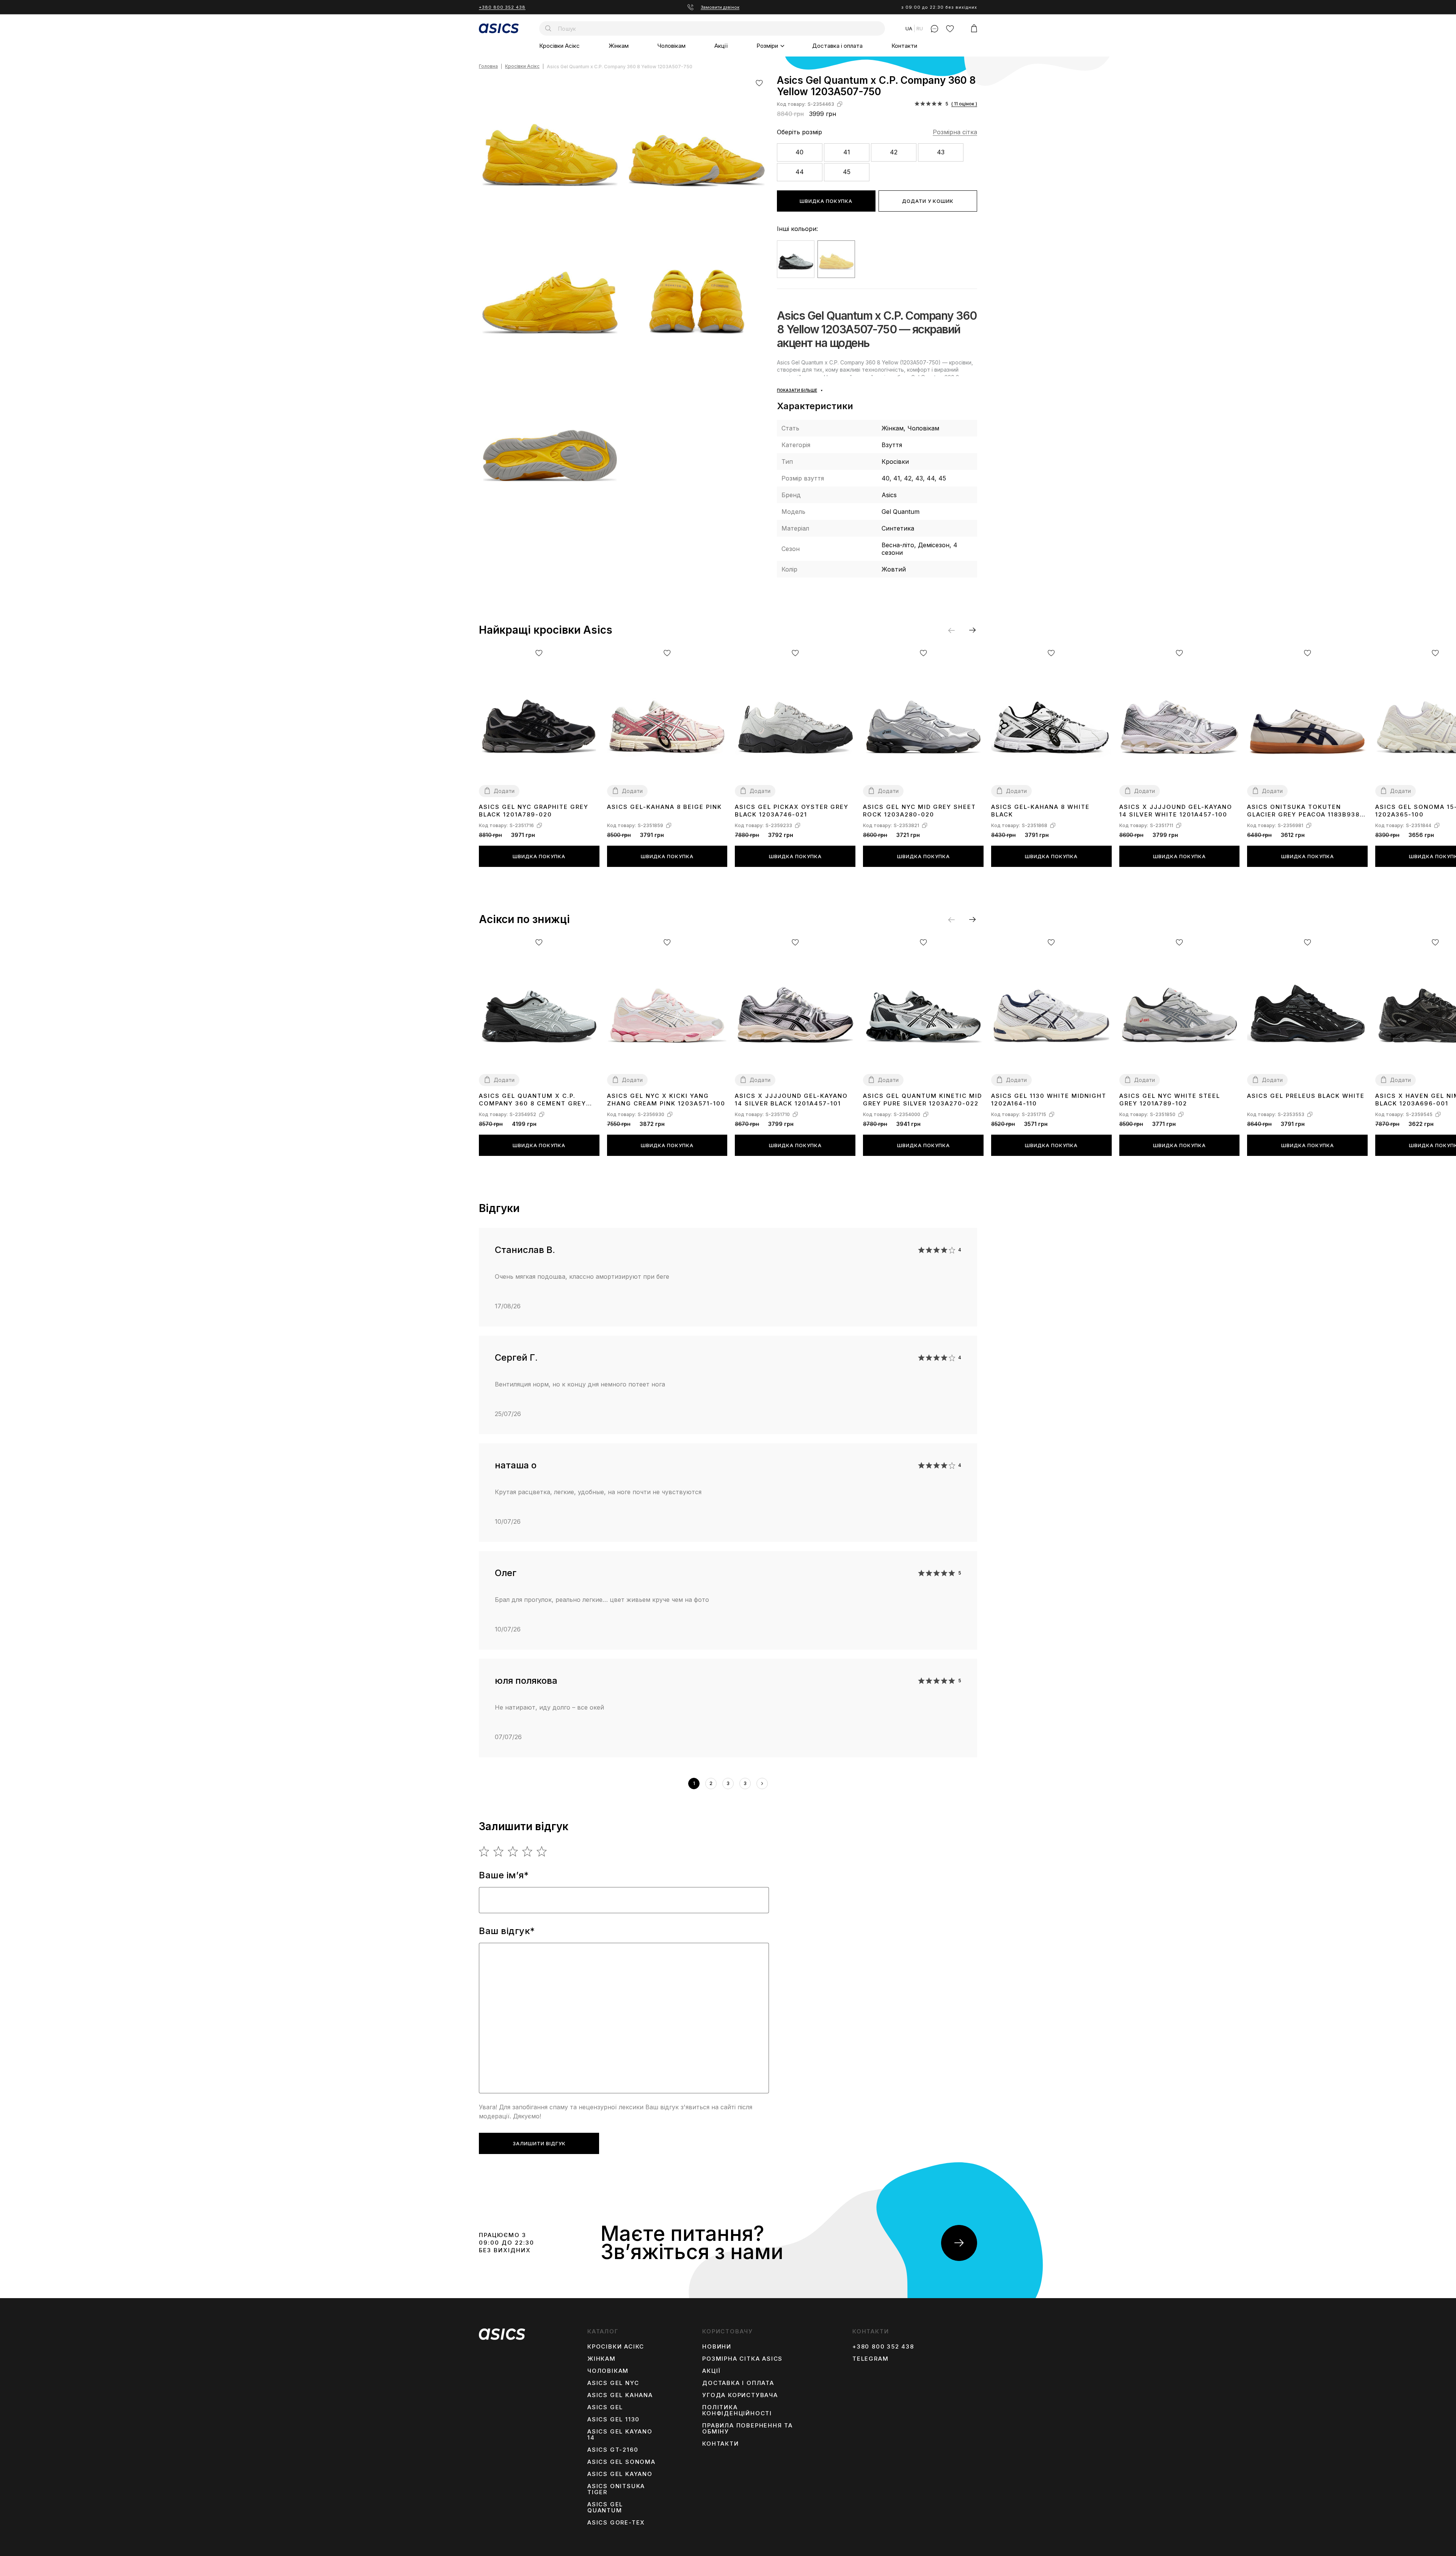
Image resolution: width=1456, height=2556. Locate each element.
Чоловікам (672, 46)
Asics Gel (605, 2407)
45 (847, 172)
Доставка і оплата (837, 46)
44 (800, 172)
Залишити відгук (539, 2143)
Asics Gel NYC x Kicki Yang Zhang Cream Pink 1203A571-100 (666, 1100)
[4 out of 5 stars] (528, 1851)
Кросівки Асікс (559, 46)
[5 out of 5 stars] (542, 1851)
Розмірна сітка (955, 132)
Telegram (870, 2359)
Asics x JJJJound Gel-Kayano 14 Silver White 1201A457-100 (1176, 811)
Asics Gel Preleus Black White (1306, 1096)
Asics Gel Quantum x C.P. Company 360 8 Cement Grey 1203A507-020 (533, 1100)
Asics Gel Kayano (620, 2474)
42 (894, 152)
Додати (504, 791)
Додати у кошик (928, 201)
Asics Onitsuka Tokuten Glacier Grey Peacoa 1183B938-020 (1305, 811)
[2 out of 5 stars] (499, 1851)
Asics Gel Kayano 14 (620, 2435)
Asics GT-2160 (613, 2450)
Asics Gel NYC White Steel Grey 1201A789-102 (1170, 1100)
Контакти (904, 46)
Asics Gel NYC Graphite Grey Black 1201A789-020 (534, 811)
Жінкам (619, 46)
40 (799, 152)
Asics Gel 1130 (613, 2419)
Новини (717, 2347)
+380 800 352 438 (502, 7)
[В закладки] (759, 83)
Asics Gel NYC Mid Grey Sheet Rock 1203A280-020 (919, 811)
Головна (488, 67)
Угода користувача (740, 2395)
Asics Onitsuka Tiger (616, 2489)
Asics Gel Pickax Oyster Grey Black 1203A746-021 (792, 811)
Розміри (767, 46)
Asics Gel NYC (613, 2383)
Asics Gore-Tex (616, 2523)
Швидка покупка (826, 201)
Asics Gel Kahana (620, 2395)
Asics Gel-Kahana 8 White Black (1040, 811)
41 (847, 152)
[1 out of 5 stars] (484, 1851)
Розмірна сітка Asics (742, 2359)
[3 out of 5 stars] (513, 1851)
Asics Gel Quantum (605, 2507)
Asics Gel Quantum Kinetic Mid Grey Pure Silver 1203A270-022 (923, 1100)
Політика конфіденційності (737, 2410)
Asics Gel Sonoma (621, 2462)
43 (941, 152)
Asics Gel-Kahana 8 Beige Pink (664, 807)
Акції (721, 46)
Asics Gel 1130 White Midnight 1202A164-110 (1049, 1100)
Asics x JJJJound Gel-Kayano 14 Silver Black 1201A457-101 (791, 1100)
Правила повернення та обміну (748, 2429)
